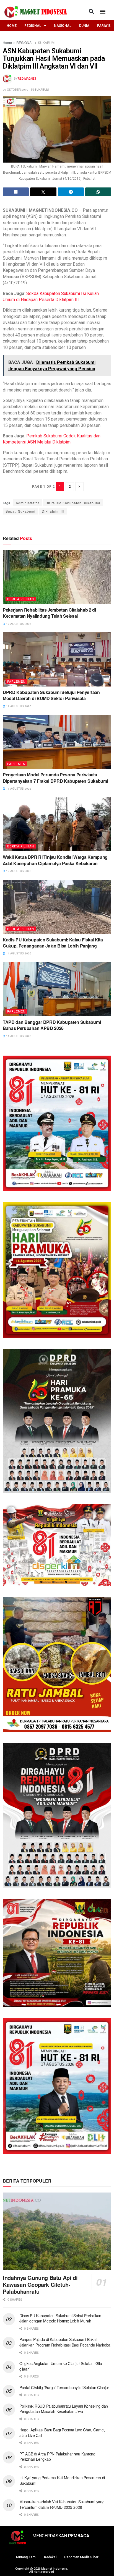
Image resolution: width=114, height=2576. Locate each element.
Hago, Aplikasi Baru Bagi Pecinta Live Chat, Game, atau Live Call (62, 2433)
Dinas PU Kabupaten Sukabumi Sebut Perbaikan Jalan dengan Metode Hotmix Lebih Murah (60, 2318)
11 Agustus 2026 (18, 789)
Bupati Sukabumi (20, 511)
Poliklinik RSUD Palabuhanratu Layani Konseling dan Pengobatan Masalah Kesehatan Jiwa (64, 2409)
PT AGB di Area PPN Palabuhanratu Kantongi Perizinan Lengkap (58, 2457)
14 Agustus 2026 (18, 953)
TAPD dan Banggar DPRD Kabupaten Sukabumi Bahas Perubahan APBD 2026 (52, 1025)
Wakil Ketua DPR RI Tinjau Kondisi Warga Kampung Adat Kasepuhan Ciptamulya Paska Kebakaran (55, 860)
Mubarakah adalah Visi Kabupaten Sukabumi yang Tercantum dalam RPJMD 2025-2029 (62, 2504)
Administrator (28, 503)
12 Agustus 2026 (18, 706)
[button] (91, 11)
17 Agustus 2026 (18, 624)
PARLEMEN (16, 681)
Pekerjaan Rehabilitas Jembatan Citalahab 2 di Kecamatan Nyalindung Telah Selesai (49, 613)
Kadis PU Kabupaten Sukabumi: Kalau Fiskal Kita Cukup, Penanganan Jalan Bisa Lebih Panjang (53, 943)
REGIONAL (33, 26)
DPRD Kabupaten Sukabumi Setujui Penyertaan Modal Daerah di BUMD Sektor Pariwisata (51, 695)
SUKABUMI (47, 42)
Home (7, 42)
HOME (12, 26)
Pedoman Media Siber (81, 2557)
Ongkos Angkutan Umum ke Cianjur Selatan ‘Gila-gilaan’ (61, 2366)
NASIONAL (63, 26)
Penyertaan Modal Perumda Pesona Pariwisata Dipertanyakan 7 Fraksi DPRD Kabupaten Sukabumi (55, 778)
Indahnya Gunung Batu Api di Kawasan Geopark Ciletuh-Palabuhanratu (40, 2284)
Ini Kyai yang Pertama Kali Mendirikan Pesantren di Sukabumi (62, 2480)
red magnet (27, 79)
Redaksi (50, 2557)
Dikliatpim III (53, 511)
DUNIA (84, 26)
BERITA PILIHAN (21, 599)
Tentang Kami (26, 2557)
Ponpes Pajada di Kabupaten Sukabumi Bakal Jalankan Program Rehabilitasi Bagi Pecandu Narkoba (65, 2342)
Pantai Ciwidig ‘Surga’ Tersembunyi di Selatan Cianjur (64, 2387)
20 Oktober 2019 (15, 90)
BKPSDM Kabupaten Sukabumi (73, 503)
